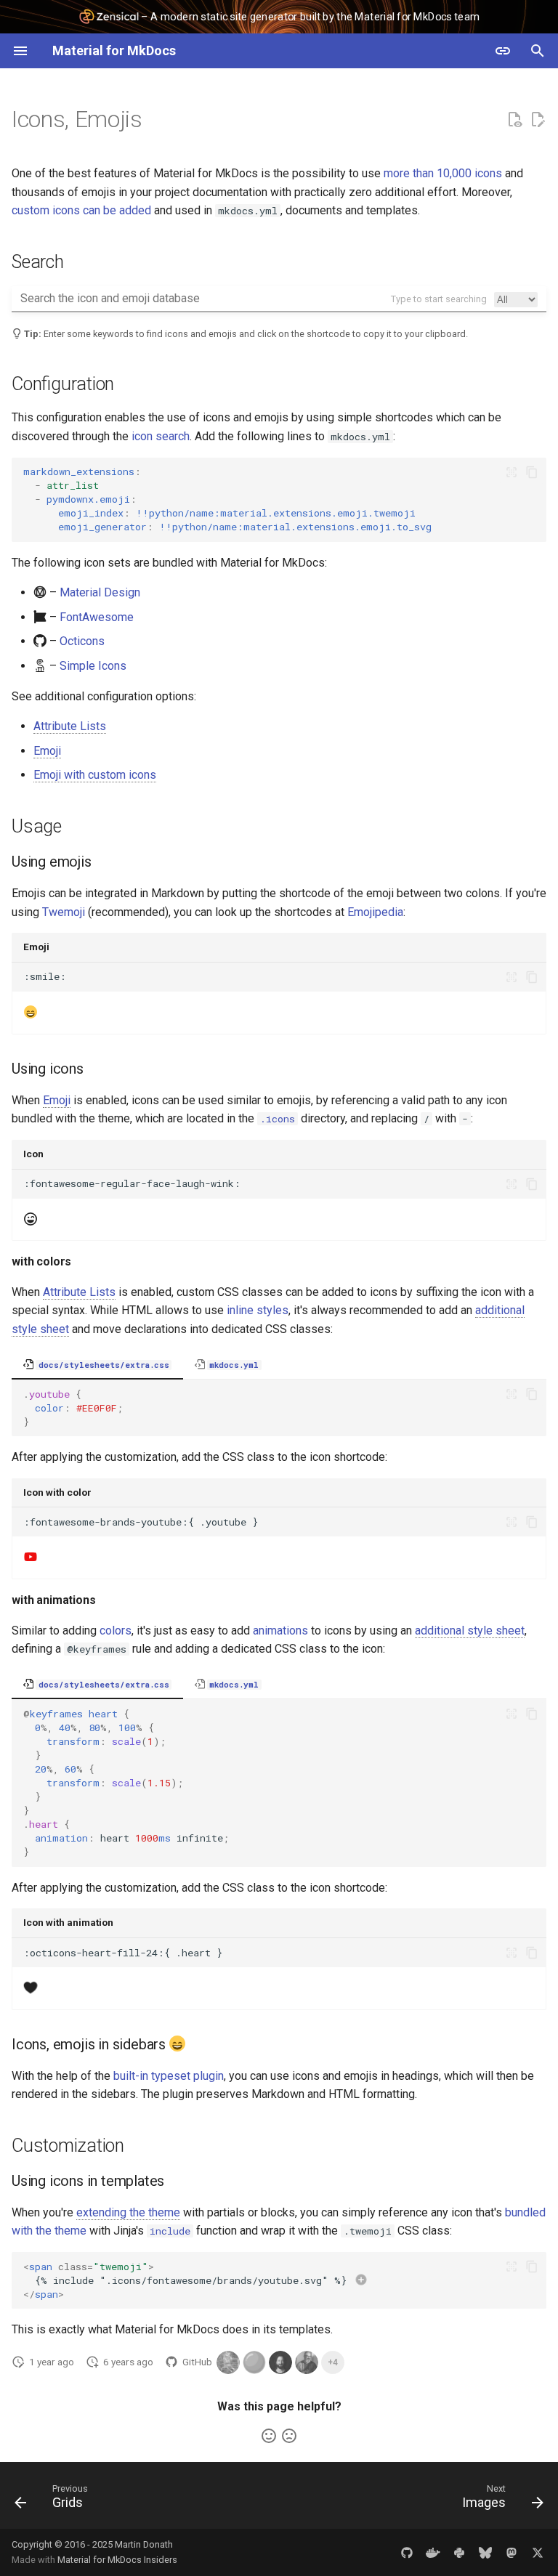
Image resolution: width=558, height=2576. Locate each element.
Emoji (47, 751)
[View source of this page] (514, 120)
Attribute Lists (70, 726)
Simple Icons (93, 666)
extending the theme (128, 2212)
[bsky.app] (485, 2552)
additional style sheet (470, 1631)
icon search (161, 436)
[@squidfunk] (280, 2362)
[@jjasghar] (307, 2362)
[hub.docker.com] (433, 2552)
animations (280, 1631)
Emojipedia (375, 912)
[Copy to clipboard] (532, 472)
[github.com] (407, 2552)
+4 (333, 2362)
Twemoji (64, 912)
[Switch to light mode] (503, 51)
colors (116, 1631)
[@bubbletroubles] (254, 2362)
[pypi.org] (459, 2552)
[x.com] (538, 2552)
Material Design (100, 592)
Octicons (82, 641)
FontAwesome (97, 617)
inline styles (258, 1310)
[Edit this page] (538, 120)
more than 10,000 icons (443, 173)
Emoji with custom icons (95, 775)
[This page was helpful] (269, 2436)
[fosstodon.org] (511, 2552)
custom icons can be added (81, 210)
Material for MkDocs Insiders (117, 2560)
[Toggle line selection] (511, 472)
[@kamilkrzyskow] (228, 2362)
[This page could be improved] (289, 2436)
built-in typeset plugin (169, 2076)
